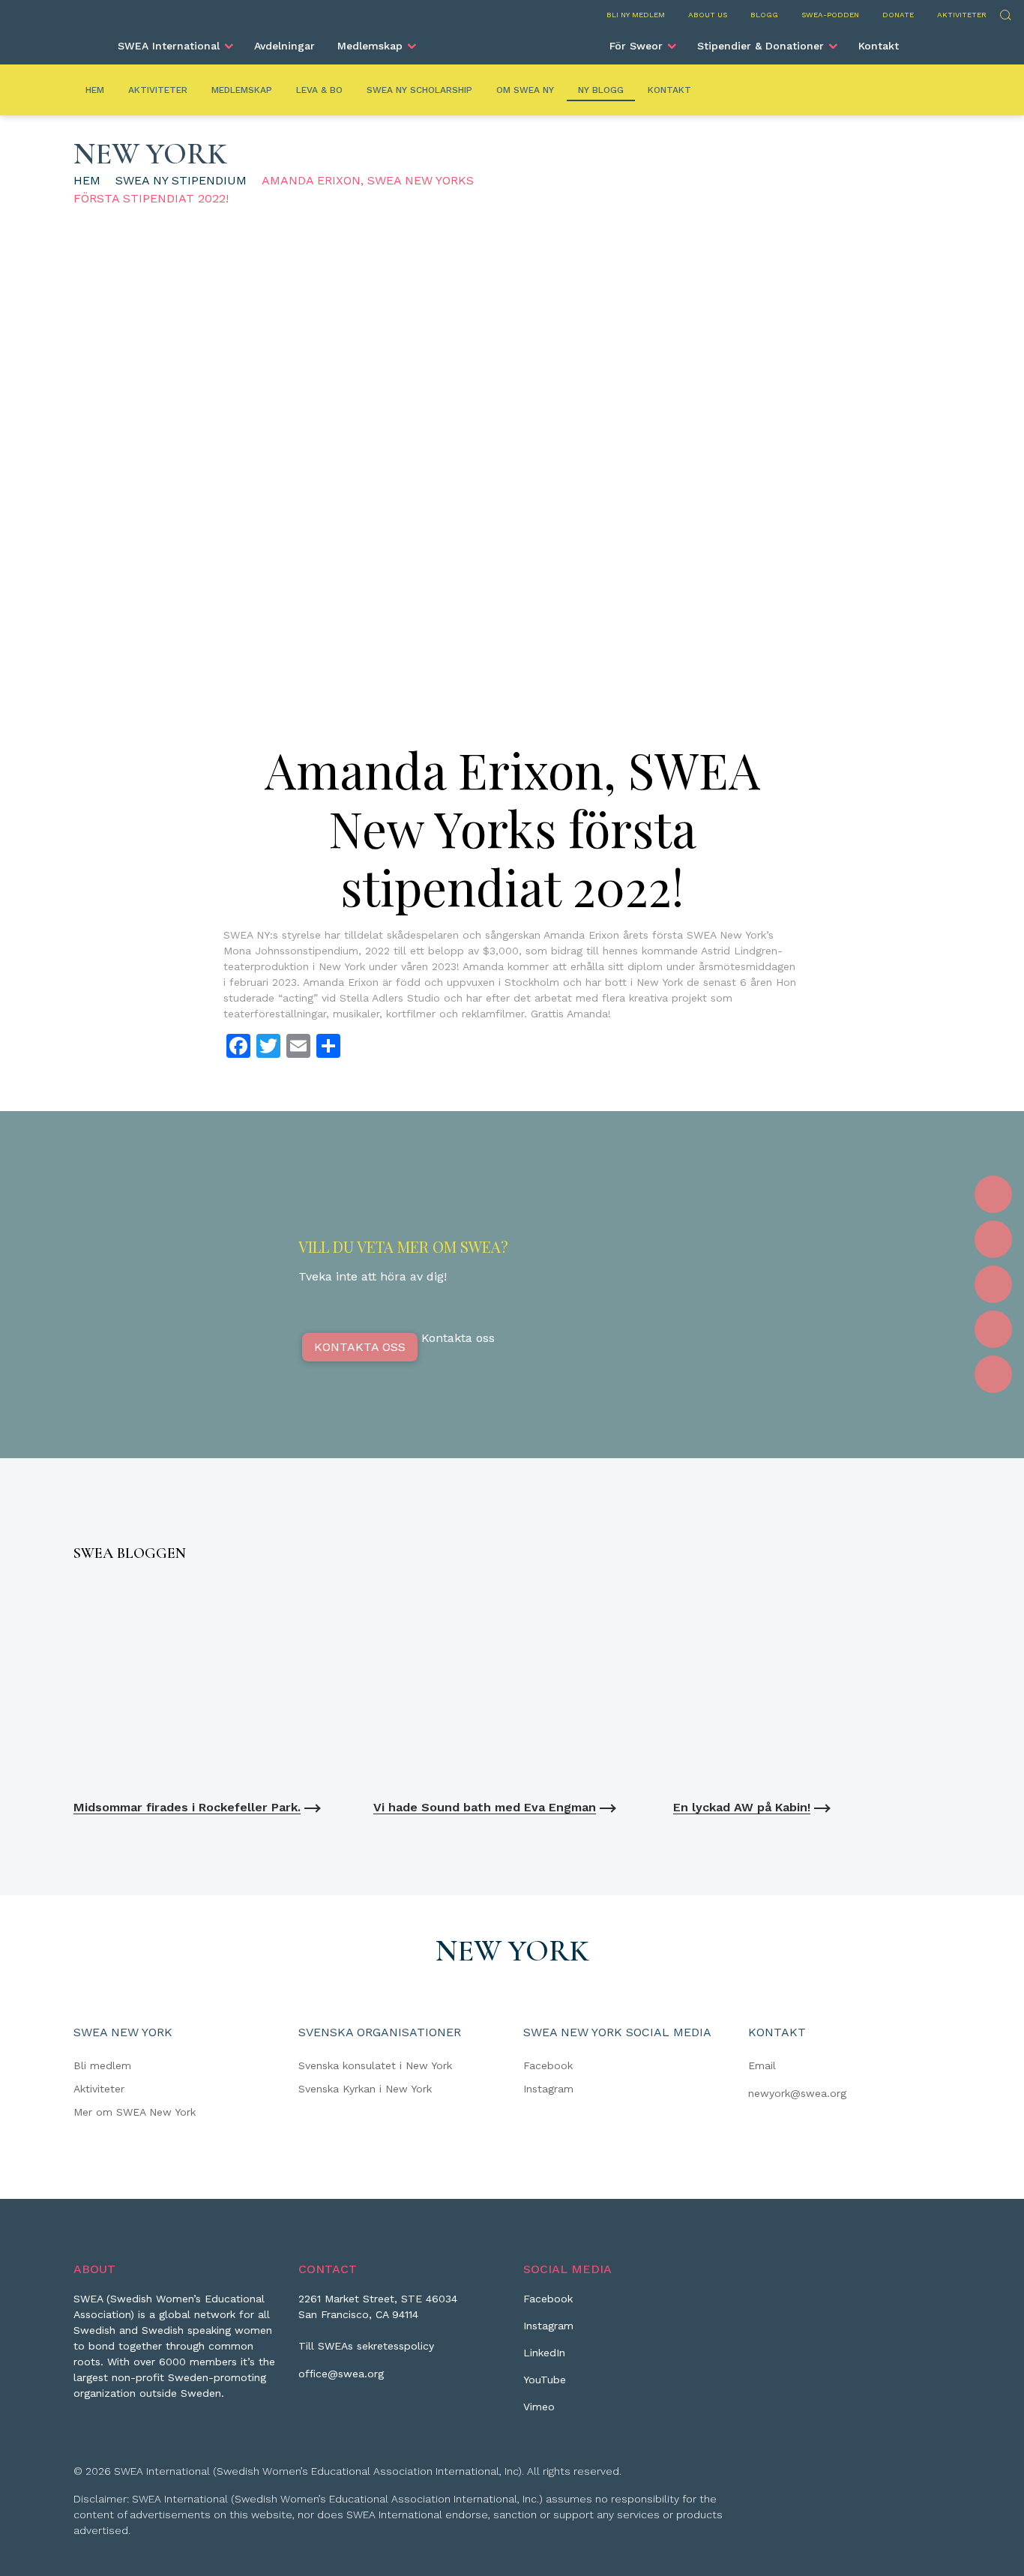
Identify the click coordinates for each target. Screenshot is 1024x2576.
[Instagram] (993, 1239)
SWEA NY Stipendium (181, 180)
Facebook (548, 2065)
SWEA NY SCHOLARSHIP (419, 90)
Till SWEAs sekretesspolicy (366, 2346)
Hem (95, 90)
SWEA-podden (830, 15)
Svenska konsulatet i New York (375, 2065)
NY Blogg (601, 90)
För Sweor (636, 46)
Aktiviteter (962, 15)
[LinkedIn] (993, 1284)
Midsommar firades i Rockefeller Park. (187, 1807)
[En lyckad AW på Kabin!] (812, 1684)
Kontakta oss (360, 1347)
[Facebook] (993, 1194)
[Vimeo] (993, 1374)
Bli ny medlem (636, 15)
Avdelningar (284, 46)
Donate (898, 15)
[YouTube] (993, 1329)
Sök (1005, 13)
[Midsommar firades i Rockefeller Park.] (212, 1684)
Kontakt (879, 46)
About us (708, 15)
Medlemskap (370, 46)
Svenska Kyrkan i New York (365, 2089)
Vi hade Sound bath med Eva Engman (485, 1807)
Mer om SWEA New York (135, 2112)
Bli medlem (102, 2065)
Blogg (764, 15)
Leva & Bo (319, 90)
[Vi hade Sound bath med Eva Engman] (512, 1684)
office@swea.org (341, 2374)
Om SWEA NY (525, 90)
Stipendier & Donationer (761, 46)
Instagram (548, 2089)
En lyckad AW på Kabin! (742, 1807)
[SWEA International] (512, 40)
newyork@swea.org (797, 2093)
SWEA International (169, 46)
